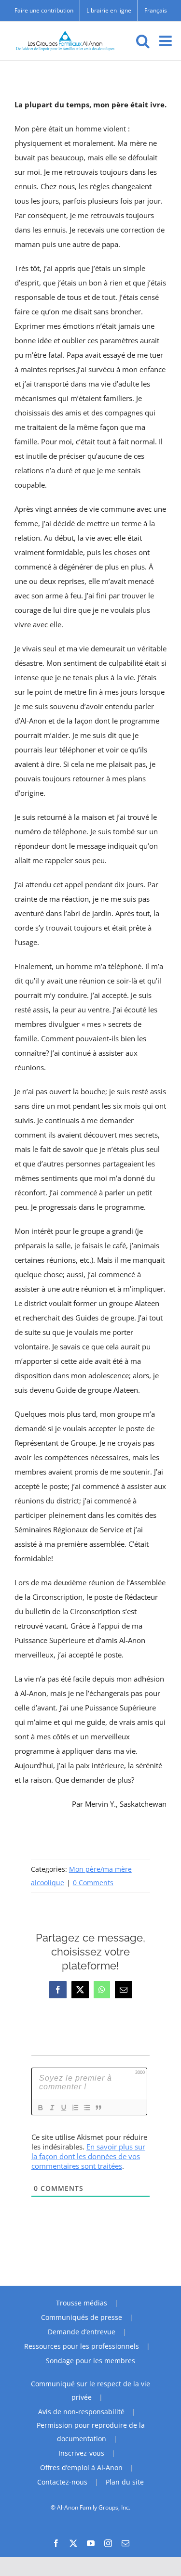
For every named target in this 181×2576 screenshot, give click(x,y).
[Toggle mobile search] (143, 41)
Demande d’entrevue (82, 2332)
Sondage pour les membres (90, 2361)
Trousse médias (82, 2303)
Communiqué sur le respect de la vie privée (90, 2390)
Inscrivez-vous (81, 2453)
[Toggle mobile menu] (167, 41)
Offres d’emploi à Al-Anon (81, 2467)
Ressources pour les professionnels (82, 2346)
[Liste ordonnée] (75, 2108)
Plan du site (125, 2482)
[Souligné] (63, 2108)
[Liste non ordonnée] (86, 2108)
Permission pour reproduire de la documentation (91, 2432)
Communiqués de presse (82, 2317)
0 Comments (93, 1883)
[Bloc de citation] (98, 2108)
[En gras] (40, 2108)
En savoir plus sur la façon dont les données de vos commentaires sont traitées (88, 2156)
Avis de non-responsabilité (81, 2412)
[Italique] (52, 2108)
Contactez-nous (62, 2482)
